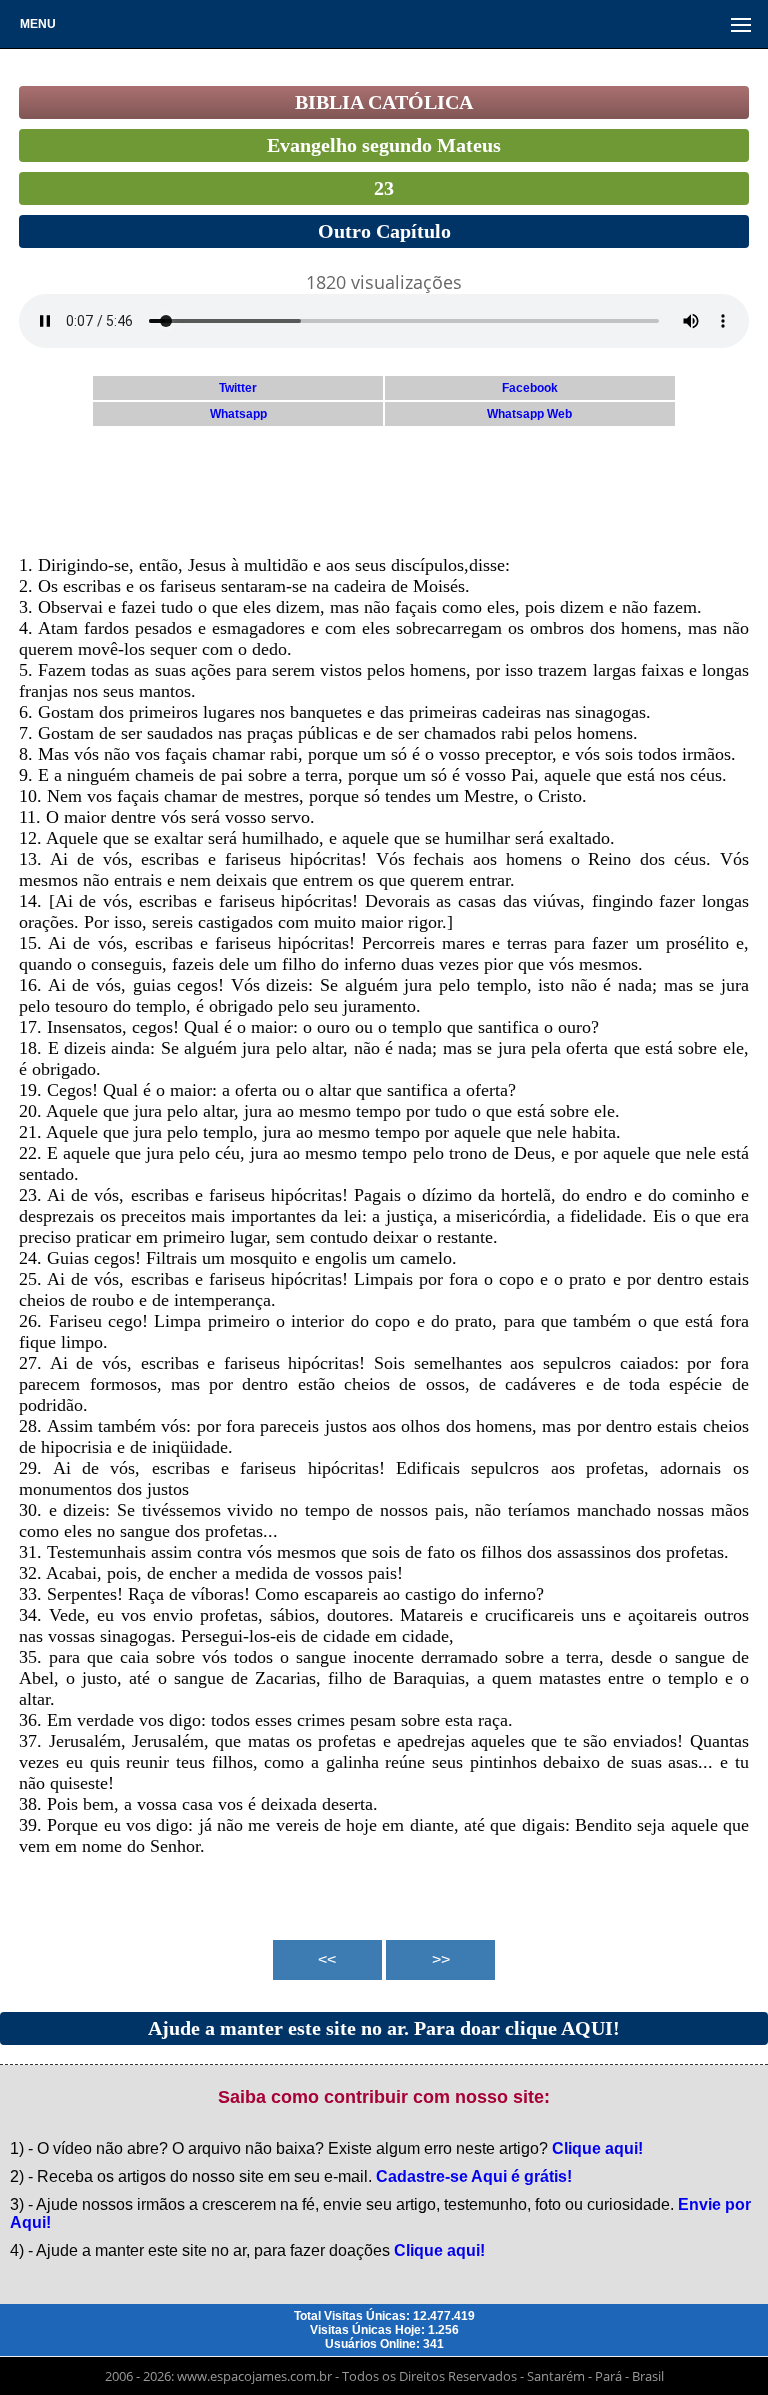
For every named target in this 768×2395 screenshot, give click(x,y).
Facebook (530, 388)
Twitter (238, 388)
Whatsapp (238, 414)
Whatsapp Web (529, 414)
